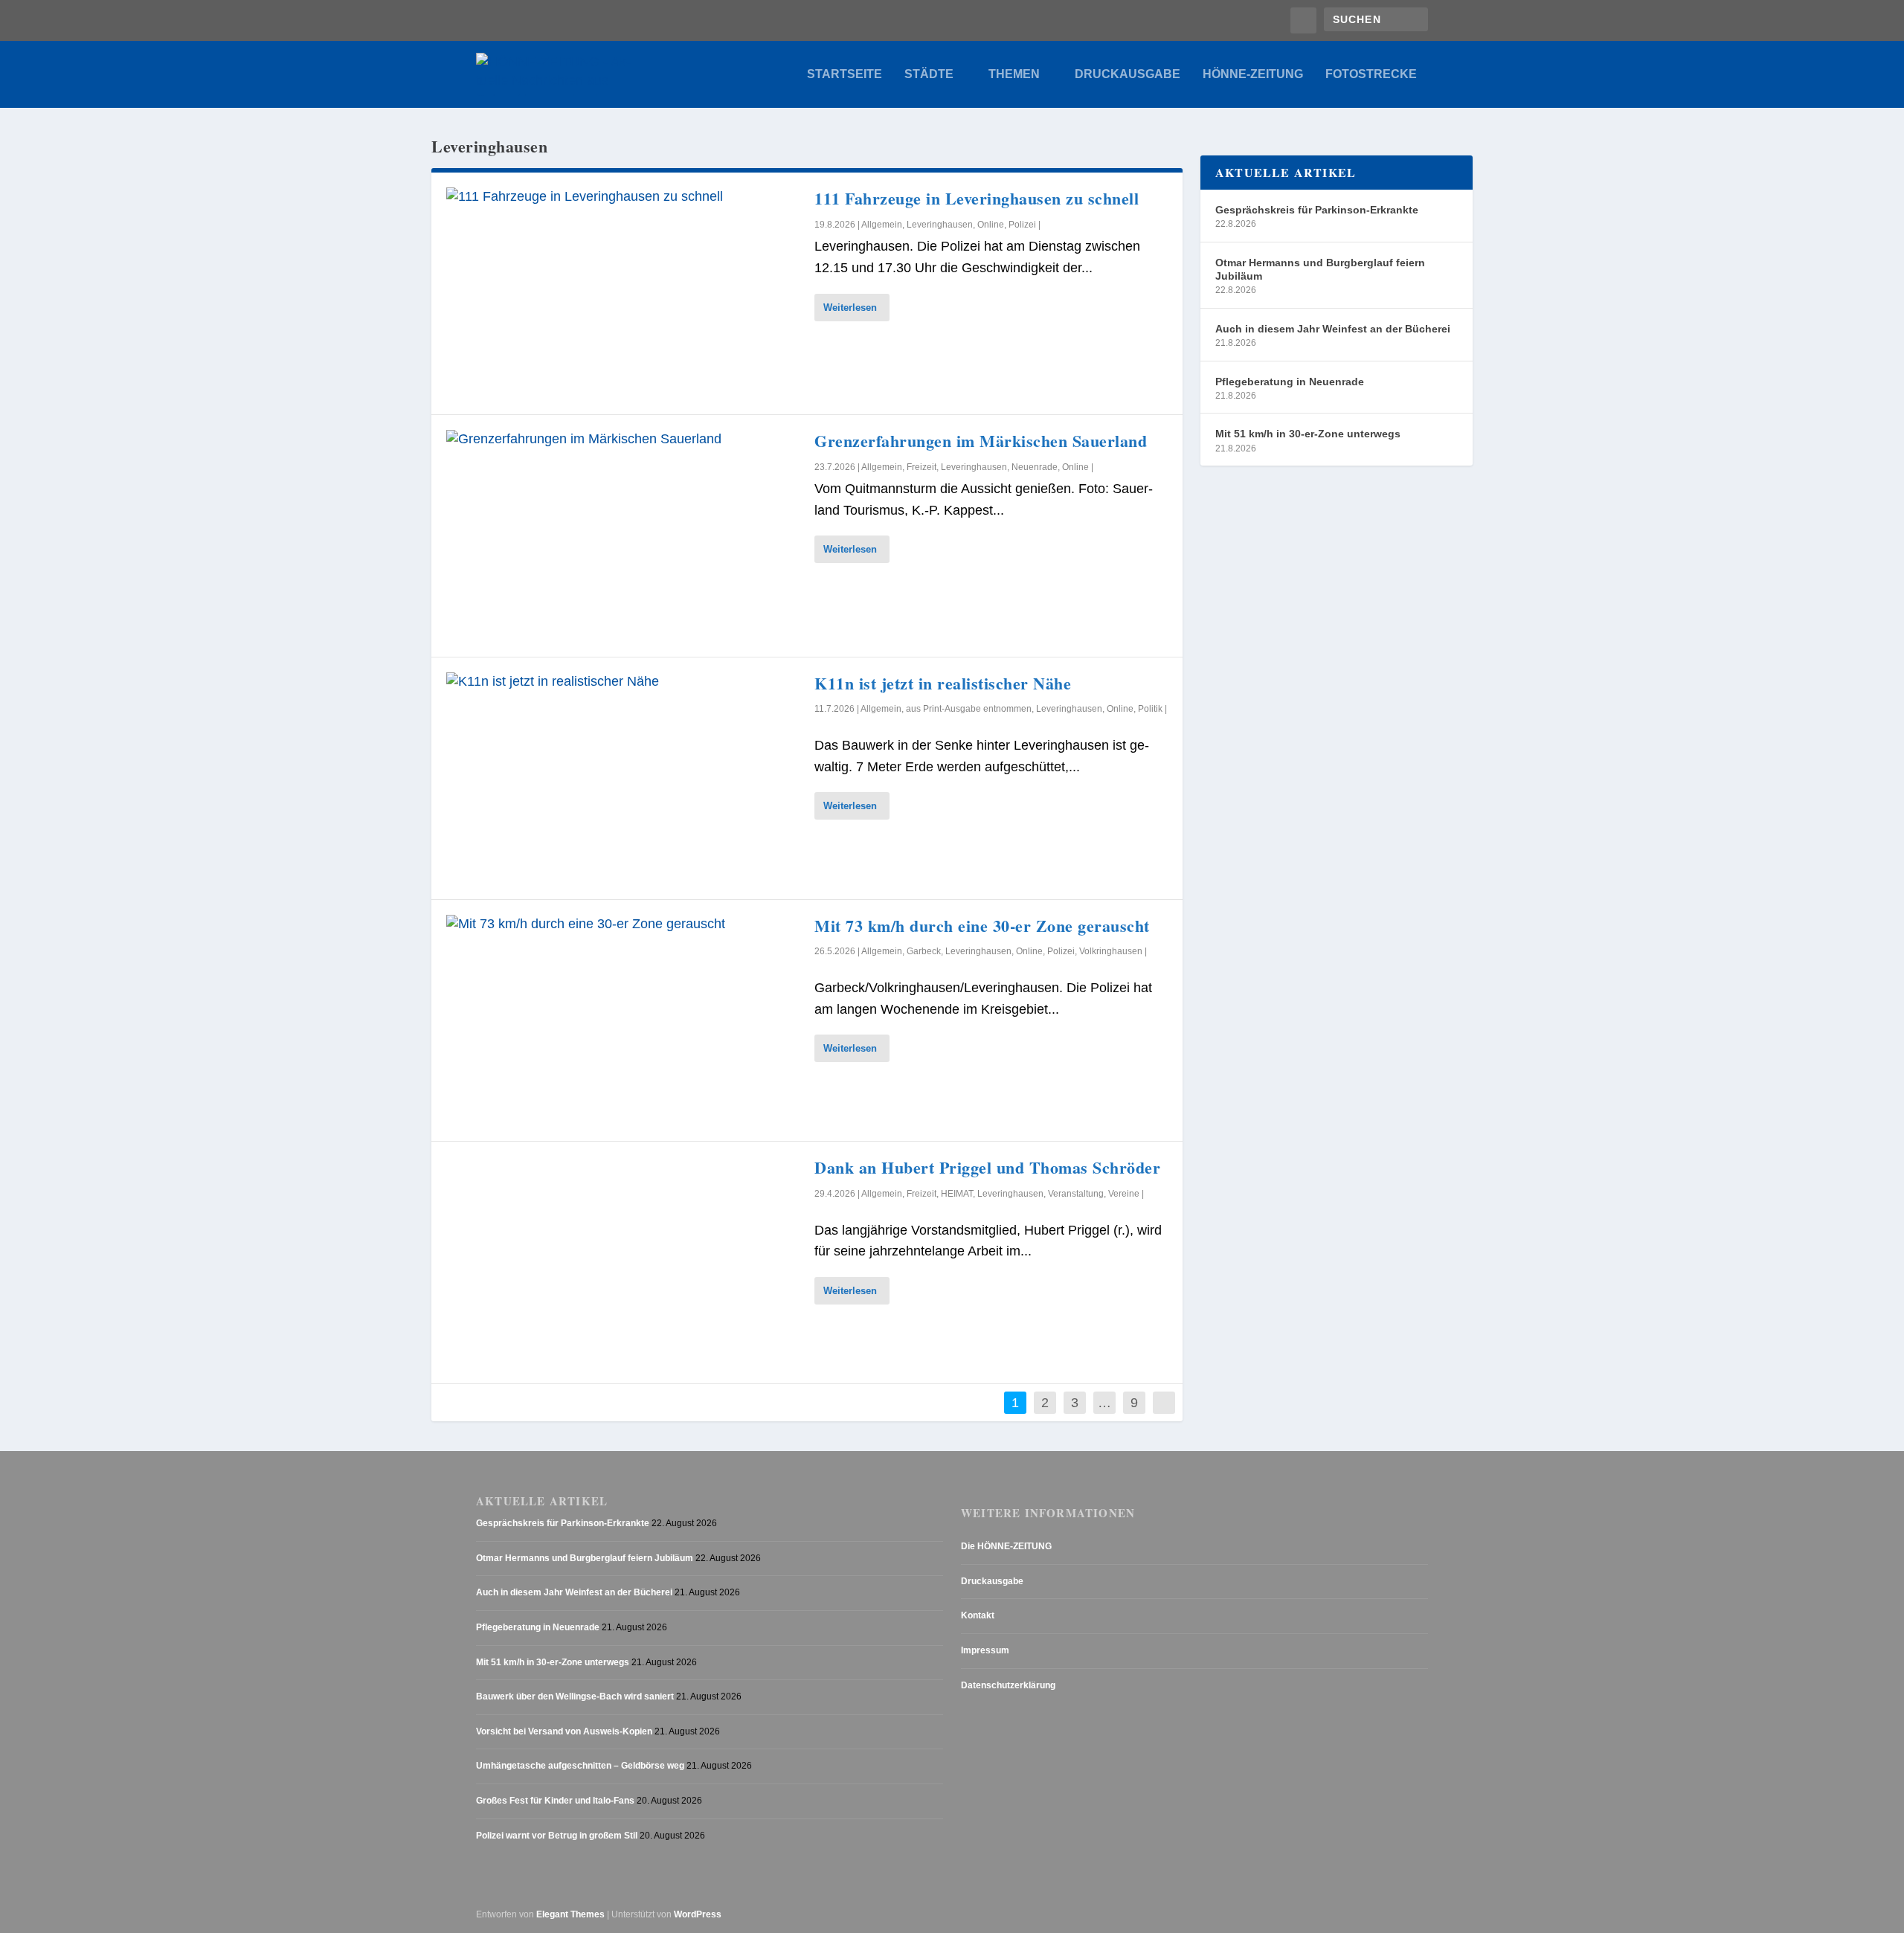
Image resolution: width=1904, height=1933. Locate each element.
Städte (929, 74)
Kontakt (978, 1615)
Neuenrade (1035, 467)
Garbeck (924, 951)
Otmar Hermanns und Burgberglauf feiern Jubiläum (1320, 269)
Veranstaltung (1076, 1194)
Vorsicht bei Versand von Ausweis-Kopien (564, 1731)
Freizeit (922, 467)
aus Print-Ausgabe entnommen (969, 709)
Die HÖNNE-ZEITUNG (1006, 1546)
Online (991, 225)
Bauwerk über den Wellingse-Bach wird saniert (575, 1696)
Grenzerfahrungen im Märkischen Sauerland (981, 441)
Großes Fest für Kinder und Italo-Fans (555, 1801)
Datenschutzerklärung (1008, 1685)
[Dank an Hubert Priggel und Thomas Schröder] (623, 1263)
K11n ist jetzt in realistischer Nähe (943, 683)
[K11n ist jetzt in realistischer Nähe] (623, 778)
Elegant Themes (570, 1914)
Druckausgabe (1128, 74)
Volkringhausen (1111, 951)
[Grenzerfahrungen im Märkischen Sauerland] (623, 536)
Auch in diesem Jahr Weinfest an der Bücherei (1333, 329)
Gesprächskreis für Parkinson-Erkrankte (1317, 210)
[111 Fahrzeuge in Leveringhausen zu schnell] (623, 293)
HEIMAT (957, 1194)
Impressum (985, 1650)
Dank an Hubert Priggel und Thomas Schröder (987, 1167)
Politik (1150, 709)
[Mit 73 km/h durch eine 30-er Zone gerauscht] (623, 1021)
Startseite (845, 74)
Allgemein (882, 225)
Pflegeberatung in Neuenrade (1290, 382)
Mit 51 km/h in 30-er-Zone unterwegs (1308, 434)
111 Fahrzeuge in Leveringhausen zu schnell (977, 198)
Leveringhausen (940, 225)
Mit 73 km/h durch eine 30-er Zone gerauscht (982, 926)
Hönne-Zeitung (1253, 74)
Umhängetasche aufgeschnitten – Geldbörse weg (580, 1766)
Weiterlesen (850, 308)
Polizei (1022, 225)
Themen (1014, 74)
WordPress (698, 1914)
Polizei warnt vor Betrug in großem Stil (557, 1836)
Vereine (1124, 1194)
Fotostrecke (1371, 74)
